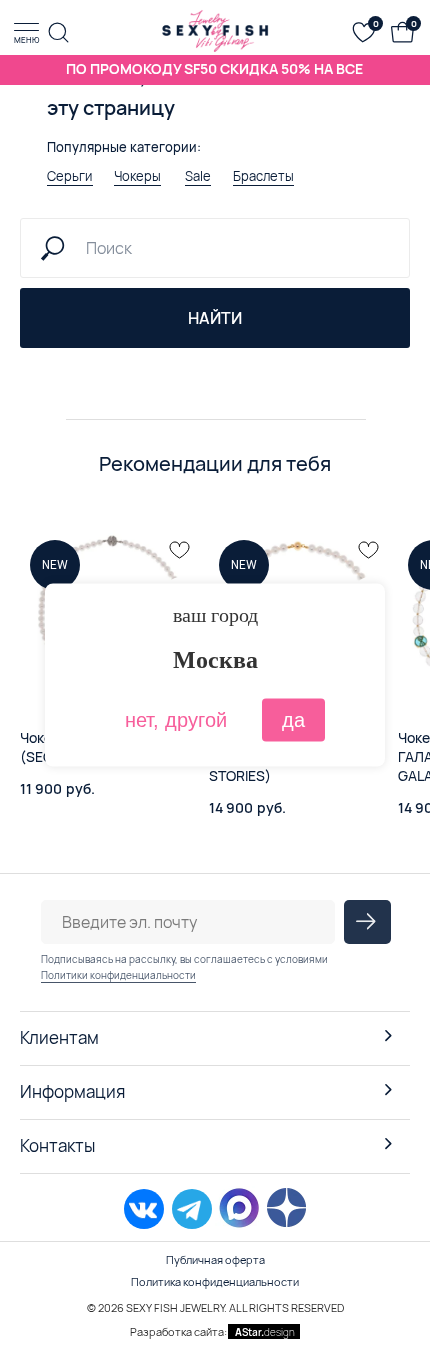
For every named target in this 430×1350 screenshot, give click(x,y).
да (293, 720)
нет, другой (176, 720)
